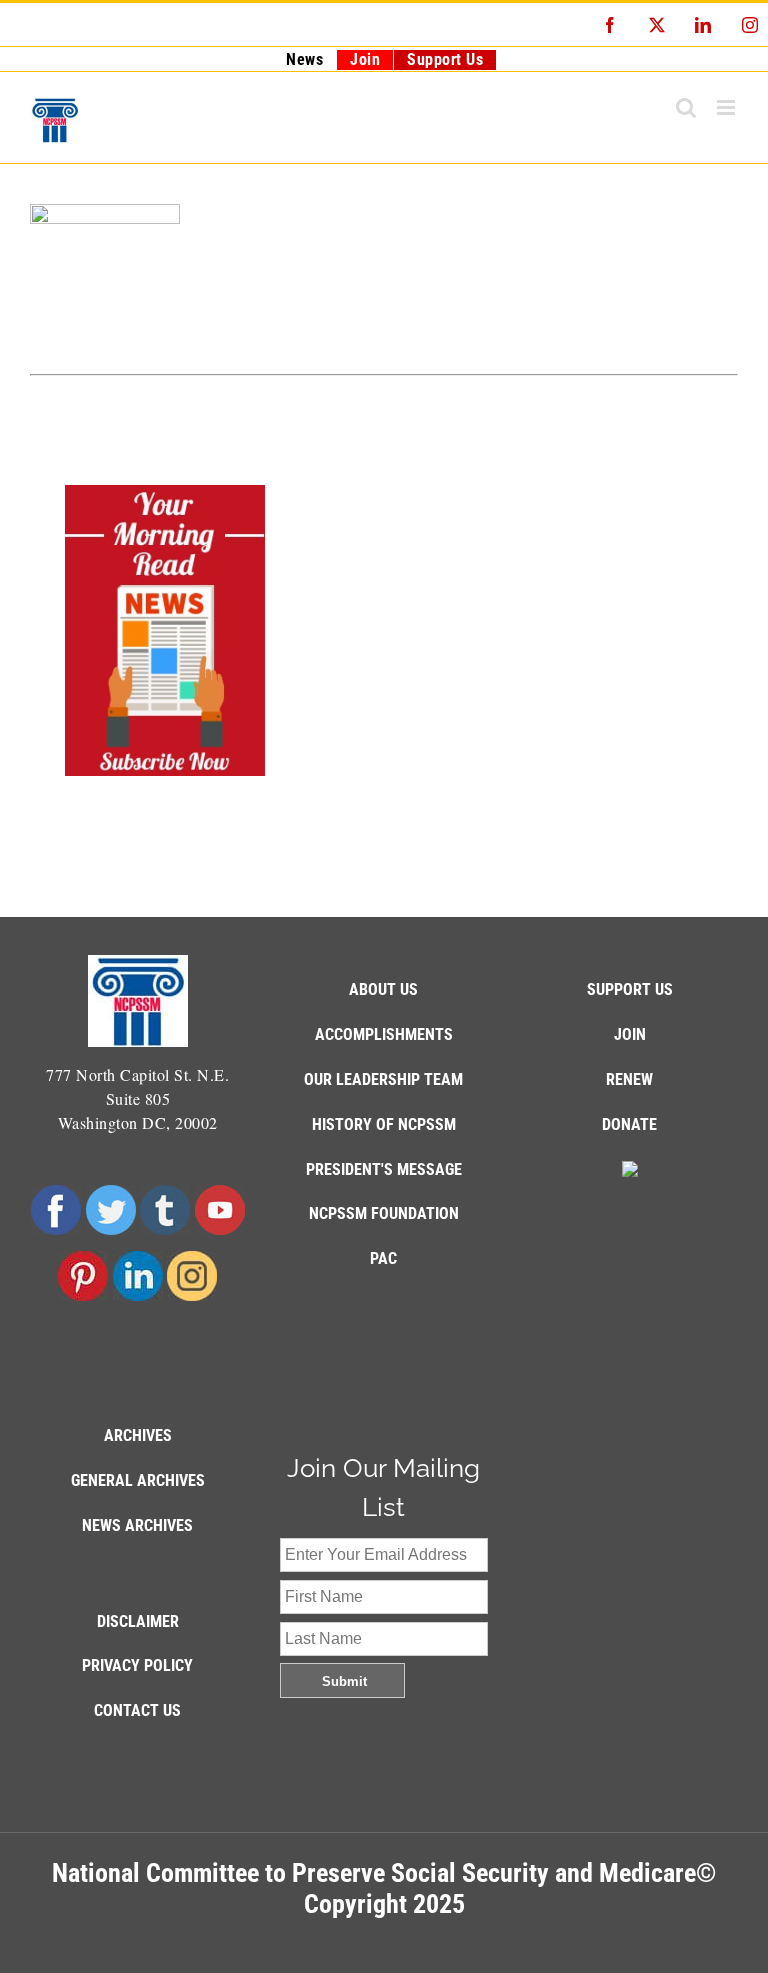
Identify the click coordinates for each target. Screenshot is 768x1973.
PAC (383, 1258)
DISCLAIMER (138, 1621)
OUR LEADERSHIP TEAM (383, 1079)
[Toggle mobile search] (686, 107)
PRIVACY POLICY (137, 1665)
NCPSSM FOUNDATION (384, 1213)
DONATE (629, 1124)
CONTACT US (137, 1710)
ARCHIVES (138, 1435)
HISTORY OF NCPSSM (384, 1124)
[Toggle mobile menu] (728, 107)
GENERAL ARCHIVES (138, 1480)
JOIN (630, 1034)
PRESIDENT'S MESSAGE (384, 1169)
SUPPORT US (630, 989)
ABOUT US (383, 989)
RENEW (629, 1079)
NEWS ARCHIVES (137, 1525)
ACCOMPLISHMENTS (384, 1034)
